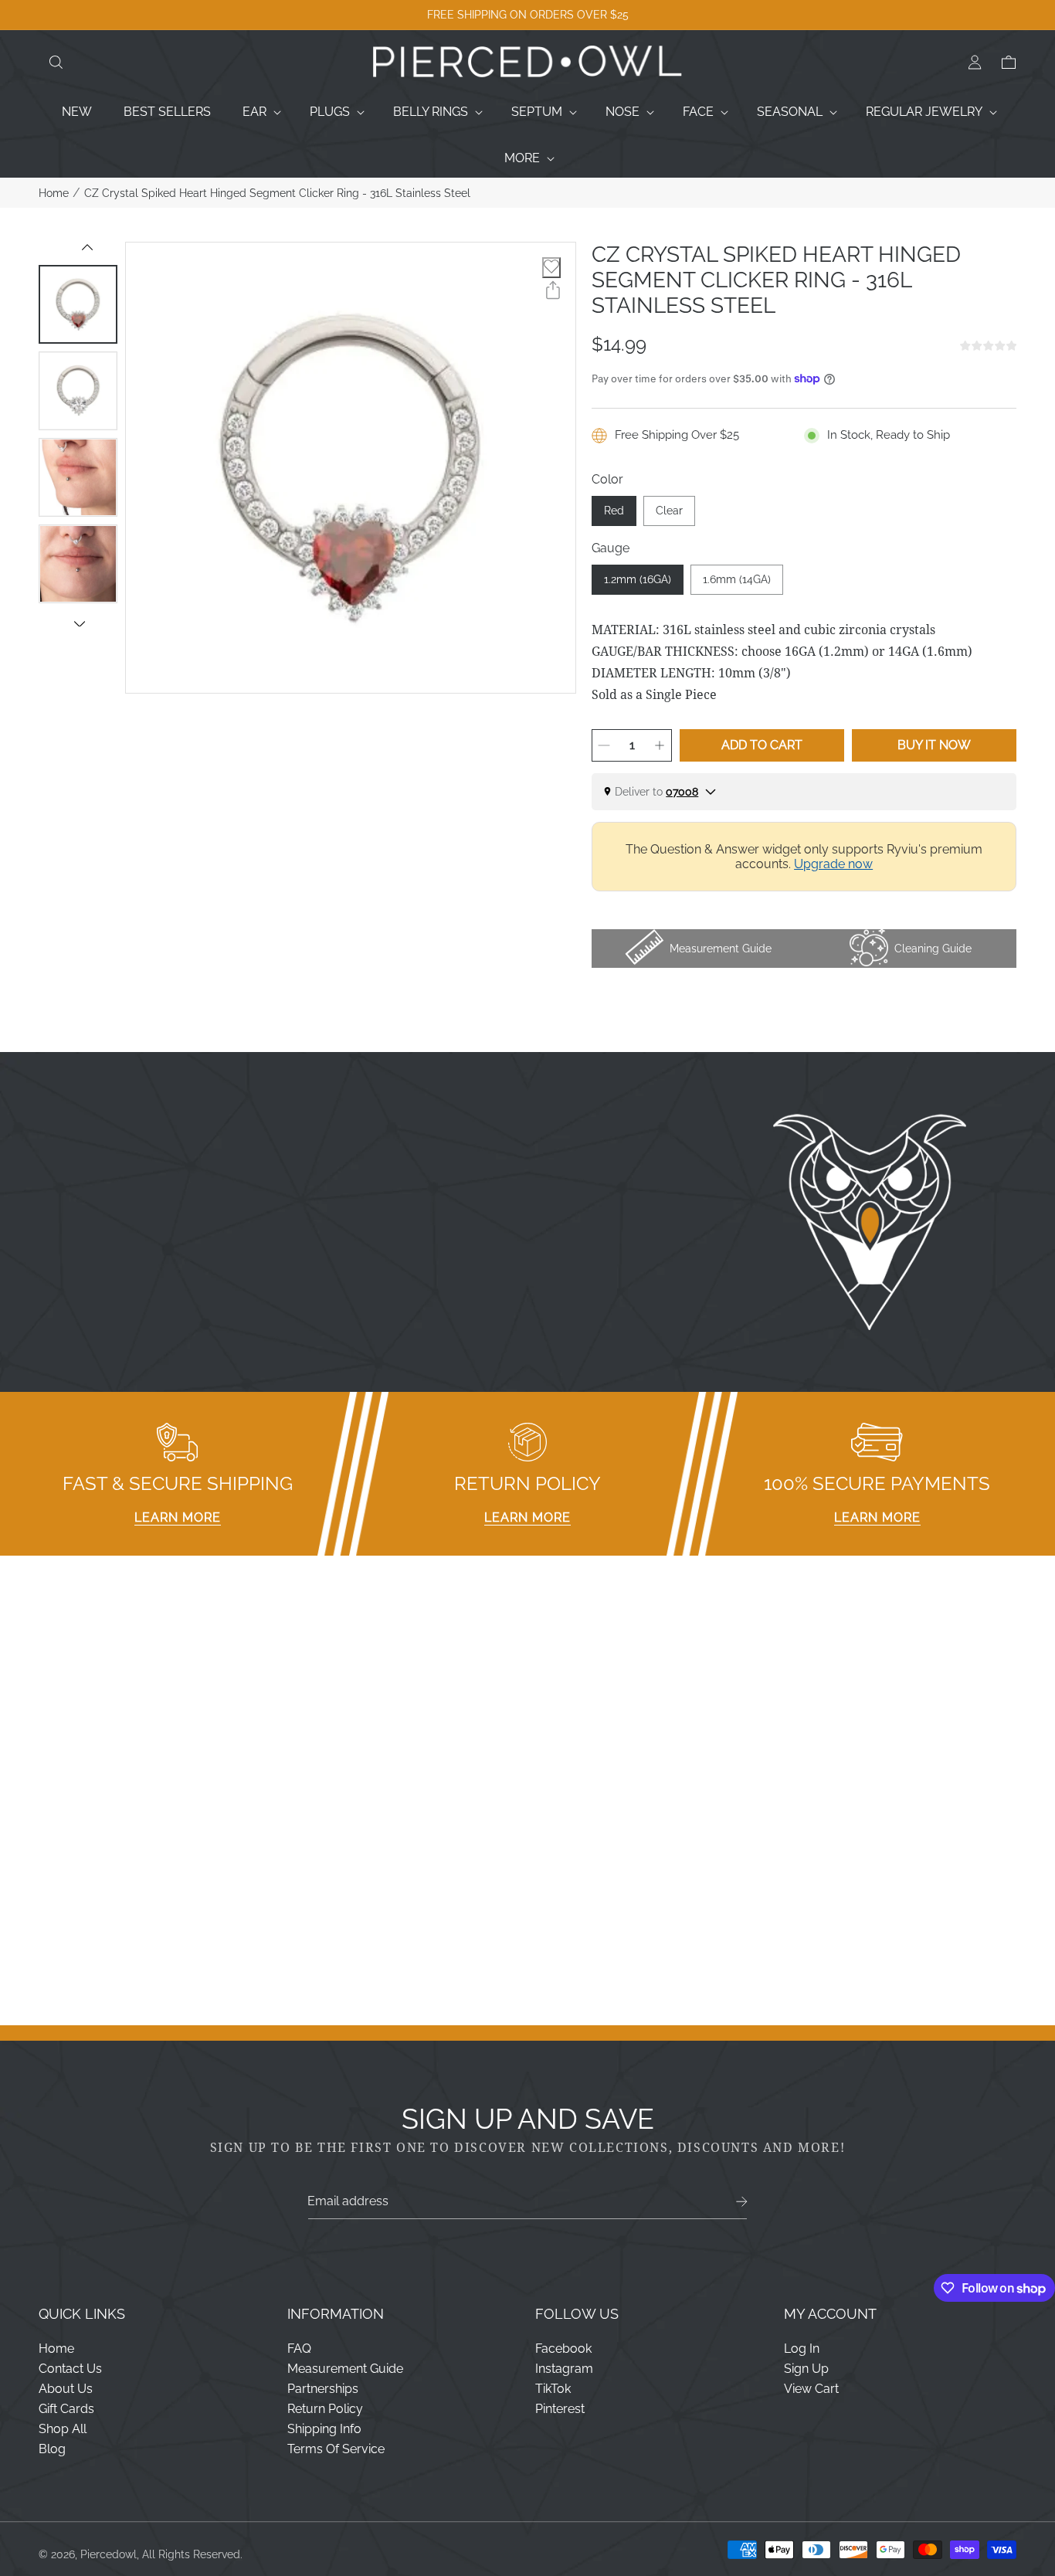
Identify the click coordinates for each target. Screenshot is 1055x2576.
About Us (66, 2389)
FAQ (299, 2349)
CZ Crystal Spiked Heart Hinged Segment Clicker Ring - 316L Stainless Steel (277, 193)
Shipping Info (324, 2429)
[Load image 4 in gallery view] (78, 564)
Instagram (564, 2369)
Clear (669, 511)
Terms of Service (336, 2449)
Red (614, 511)
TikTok (553, 2389)
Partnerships (323, 2389)
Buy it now (934, 745)
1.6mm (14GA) (737, 579)
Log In (802, 2349)
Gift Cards (66, 2409)
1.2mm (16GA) (638, 579)
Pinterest (560, 2409)
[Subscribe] (742, 2202)
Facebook (563, 2349)
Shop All (63, 2429)
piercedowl (109, 2554)
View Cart (811, 2389)
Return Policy (325, 2409)
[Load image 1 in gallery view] (78, 304)
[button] (56, 63)
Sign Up (806, 2369)
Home (54, 193)
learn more (178, 1517)
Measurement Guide (345, 2369)
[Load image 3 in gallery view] (78, 477)
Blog (52, 2449)
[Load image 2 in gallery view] (78, 391)
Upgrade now (833, 864)
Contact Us (70, 2369)
